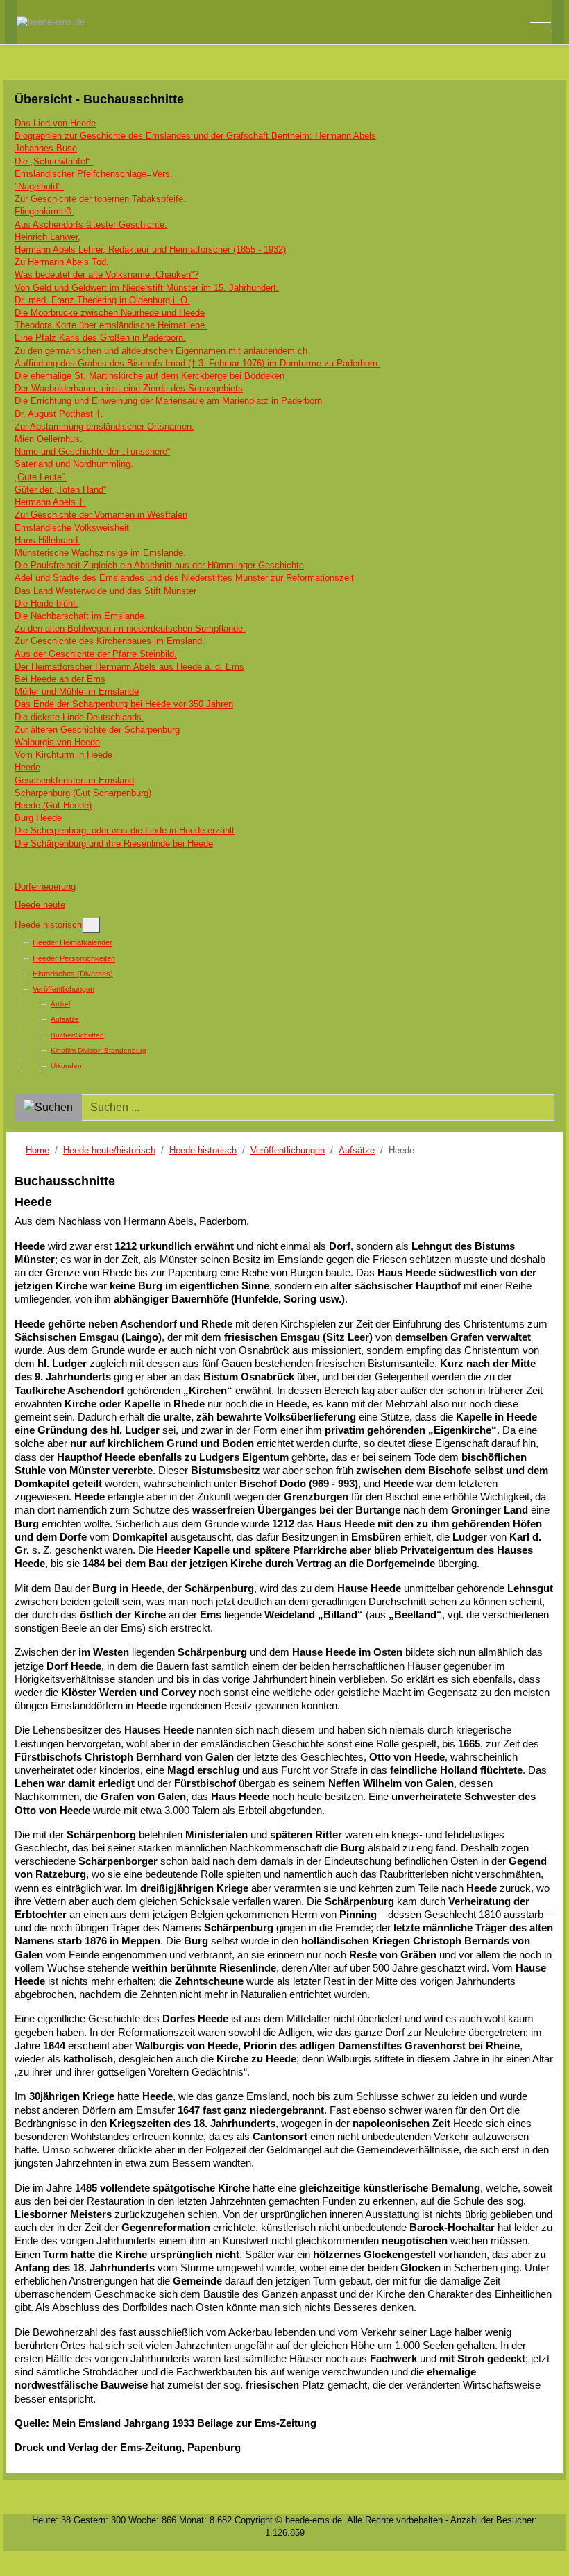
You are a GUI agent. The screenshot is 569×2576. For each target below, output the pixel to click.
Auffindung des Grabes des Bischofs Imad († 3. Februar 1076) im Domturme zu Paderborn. (197, 363)
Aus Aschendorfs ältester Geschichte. (91, 224)
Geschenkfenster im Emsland (74, 780)
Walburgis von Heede (57, 742)
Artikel (60, 1004)
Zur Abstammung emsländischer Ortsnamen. (104, 426)
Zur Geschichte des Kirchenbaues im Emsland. (110, 641)
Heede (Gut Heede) (53, 805)
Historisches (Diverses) (73, 974)
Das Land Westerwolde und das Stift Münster (105, 591)
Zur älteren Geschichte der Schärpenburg (97, 730)
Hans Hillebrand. (48, 540)
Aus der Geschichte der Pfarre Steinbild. (96, 654)
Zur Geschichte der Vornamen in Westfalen (101, 515)
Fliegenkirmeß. (44, 211)
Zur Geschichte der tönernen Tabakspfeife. (100, 199)
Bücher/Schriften (77, 1035)
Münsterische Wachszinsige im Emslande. (100, 553)
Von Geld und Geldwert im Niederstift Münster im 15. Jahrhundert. (147, 288)
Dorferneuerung (45, 887)
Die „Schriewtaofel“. (54, 161)
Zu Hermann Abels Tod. (62, 262)
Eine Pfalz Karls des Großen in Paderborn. (100, 338)
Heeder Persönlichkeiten (74, 958)
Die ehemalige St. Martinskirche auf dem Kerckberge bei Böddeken (150, 376)
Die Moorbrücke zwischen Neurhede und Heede (110, 313)
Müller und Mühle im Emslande (77, 692)
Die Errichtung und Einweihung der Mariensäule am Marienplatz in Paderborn (168, 401)
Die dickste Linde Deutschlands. (79, 717)
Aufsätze (65, 1019)
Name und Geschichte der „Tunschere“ (92, 451)
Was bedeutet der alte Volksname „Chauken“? (107, 274)
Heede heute (40, 905)
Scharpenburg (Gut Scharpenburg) (83, 793)
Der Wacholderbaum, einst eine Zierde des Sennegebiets (129, 388)
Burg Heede (38, 818)
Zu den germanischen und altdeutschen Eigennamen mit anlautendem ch (161, 351)
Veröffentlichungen (63, 989)
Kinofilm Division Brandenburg (99, 1050)
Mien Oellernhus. (49, 439)
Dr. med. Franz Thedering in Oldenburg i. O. (102, 300)
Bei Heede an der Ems (60, 679)
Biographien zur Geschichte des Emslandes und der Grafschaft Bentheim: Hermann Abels (195, 136)
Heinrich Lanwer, (48, 237)
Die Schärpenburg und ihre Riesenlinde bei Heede (114, 844)
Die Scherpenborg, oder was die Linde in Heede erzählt (125, 830)
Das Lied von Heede (55, 123)
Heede (27, 767)
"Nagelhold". (39, 186)
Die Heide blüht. (46, 603)
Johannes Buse (46, 148)
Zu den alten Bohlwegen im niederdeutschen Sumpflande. (130, 628)
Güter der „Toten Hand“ (60, 490)
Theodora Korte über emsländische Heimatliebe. (111, 325)
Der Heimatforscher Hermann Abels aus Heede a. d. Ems (129, 667)
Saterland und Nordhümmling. (74, 464)
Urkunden (66, 1066)
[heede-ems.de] (51, 22)
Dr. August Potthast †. (59, 414)
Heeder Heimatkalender (73, 942)
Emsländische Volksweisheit (72, 528)
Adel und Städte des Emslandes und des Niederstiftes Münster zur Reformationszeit (184, 578)
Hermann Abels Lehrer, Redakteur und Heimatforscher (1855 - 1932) (150, 249)
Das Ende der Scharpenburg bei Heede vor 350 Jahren (124, 704)
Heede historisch (48, 925)
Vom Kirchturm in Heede (63, 755)
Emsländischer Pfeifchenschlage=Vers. (94, 174)
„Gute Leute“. (41, 477)
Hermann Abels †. (50, 502)
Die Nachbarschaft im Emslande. (81, 616)
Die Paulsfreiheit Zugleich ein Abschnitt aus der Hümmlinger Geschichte (159, 565)
